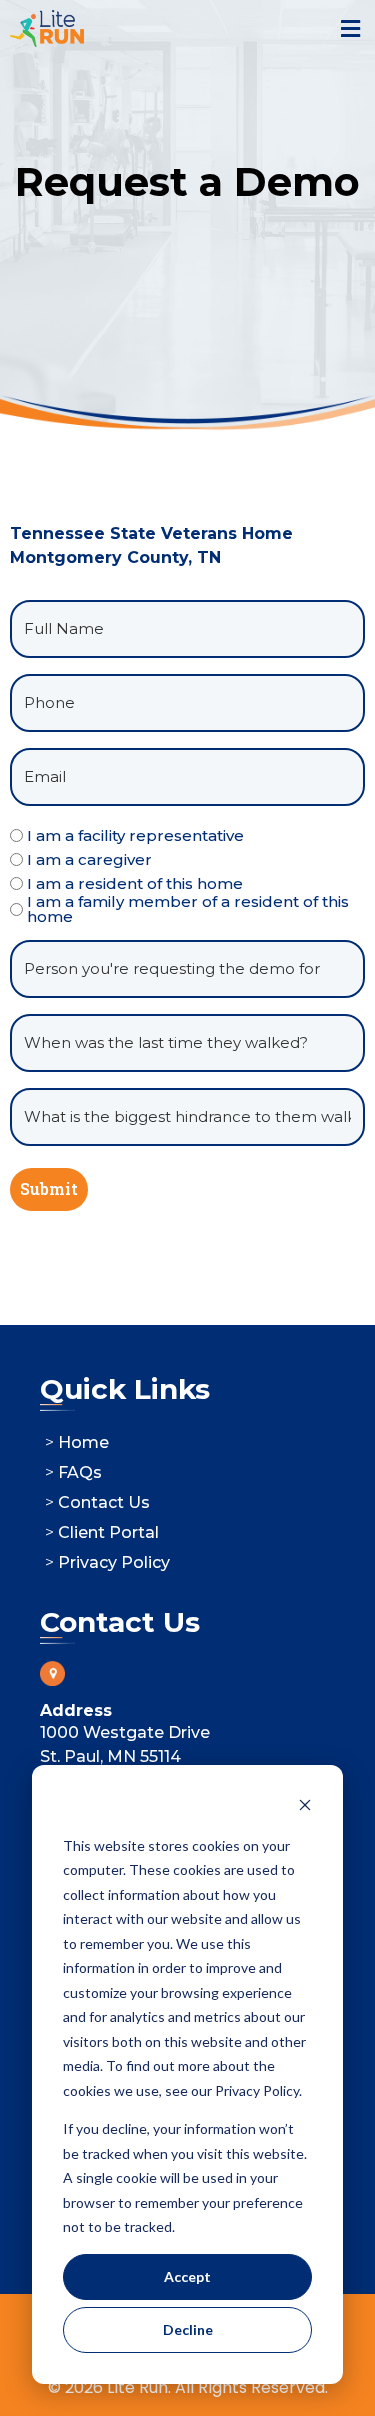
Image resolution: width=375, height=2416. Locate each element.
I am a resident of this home (135, 883)
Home (83, 1442)
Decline (188, 2329)
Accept (187, 2276)
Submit (49, 1188)
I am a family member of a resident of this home (188, 909)
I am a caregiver (89, 859)
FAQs (80, 1472)
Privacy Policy (114, 1562)
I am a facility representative (135, 835)
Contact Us (104, 1502)
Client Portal (108, 1532)
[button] (350, 28)
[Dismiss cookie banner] (305, 1807)
